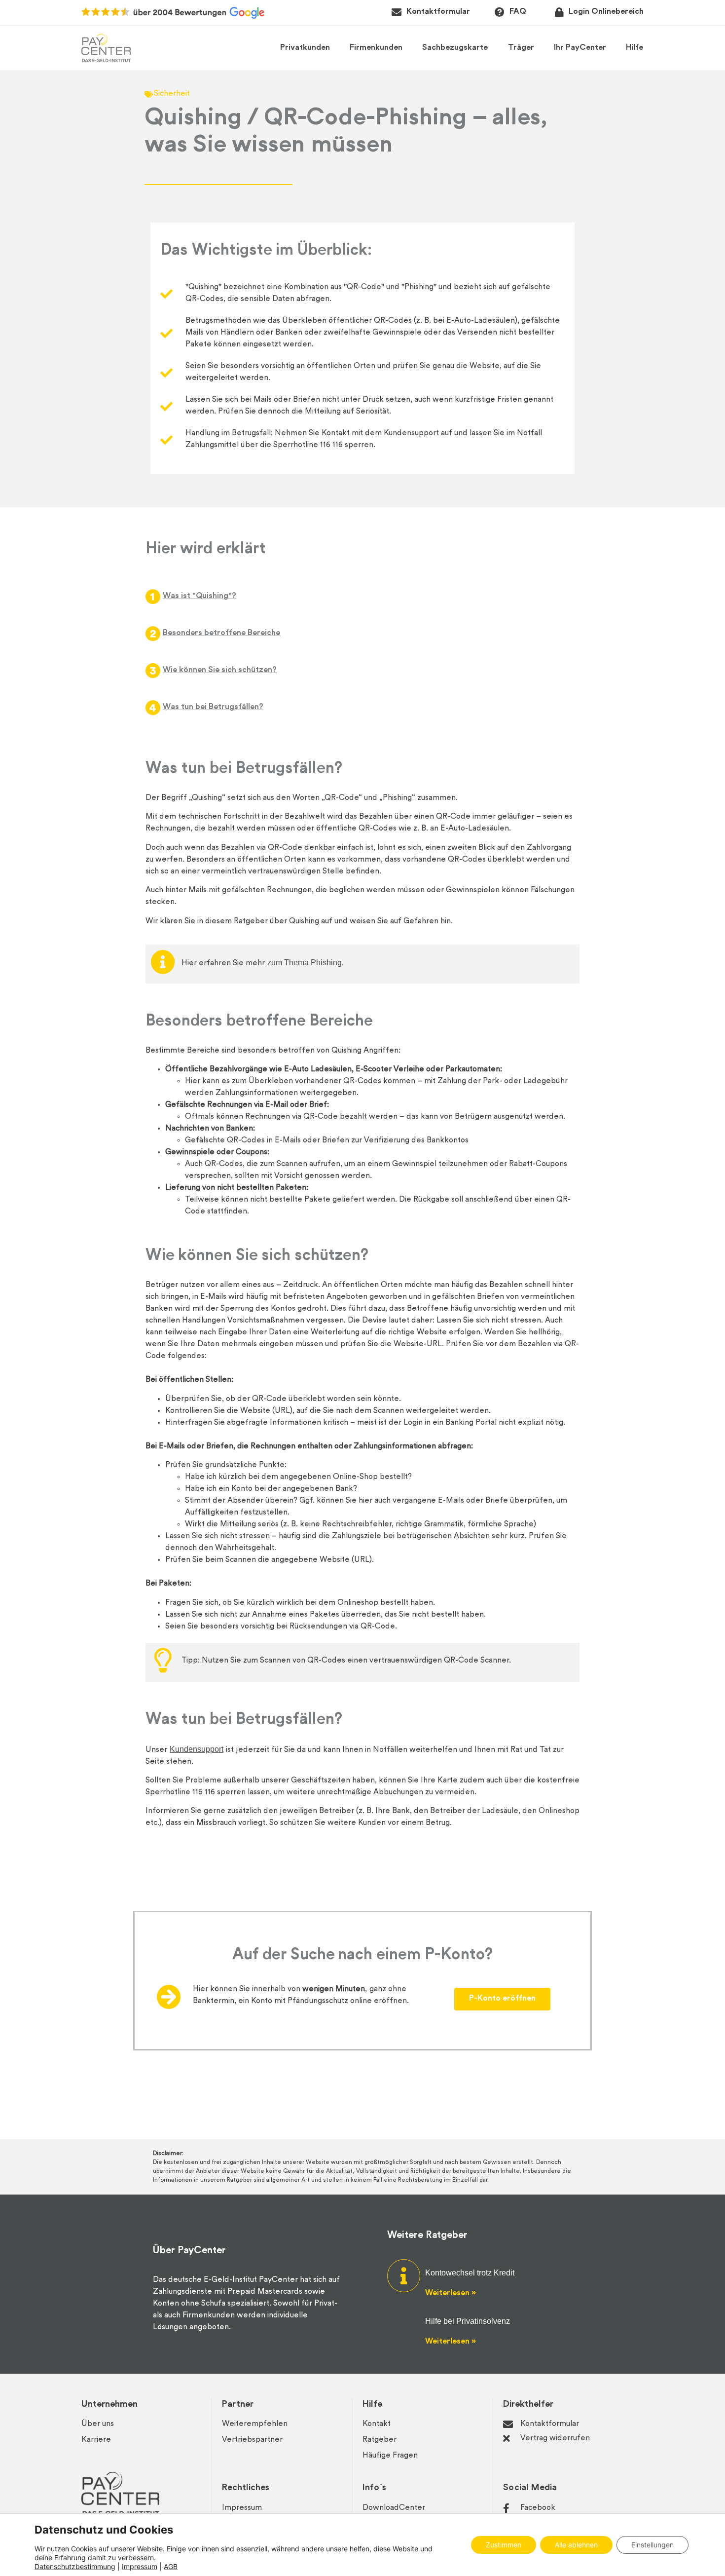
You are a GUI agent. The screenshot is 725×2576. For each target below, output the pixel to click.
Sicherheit (172, 94)
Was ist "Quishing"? (199, 596)
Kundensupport (197, 1749)
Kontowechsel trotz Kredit (470, 2273)
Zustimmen (504, 2545)
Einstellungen (652, 2545)
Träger (521, 48)
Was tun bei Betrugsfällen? (213, 707)
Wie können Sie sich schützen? (220, 670)
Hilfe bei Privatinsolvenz (468, 2321)
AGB (171, 2566)
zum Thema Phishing (305, 963)
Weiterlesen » (450, 2293)
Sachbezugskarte (455, 48)
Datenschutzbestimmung (75, 2566)
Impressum (140, 2566)
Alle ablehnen (576, 2545)
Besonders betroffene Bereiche (222, 633)
